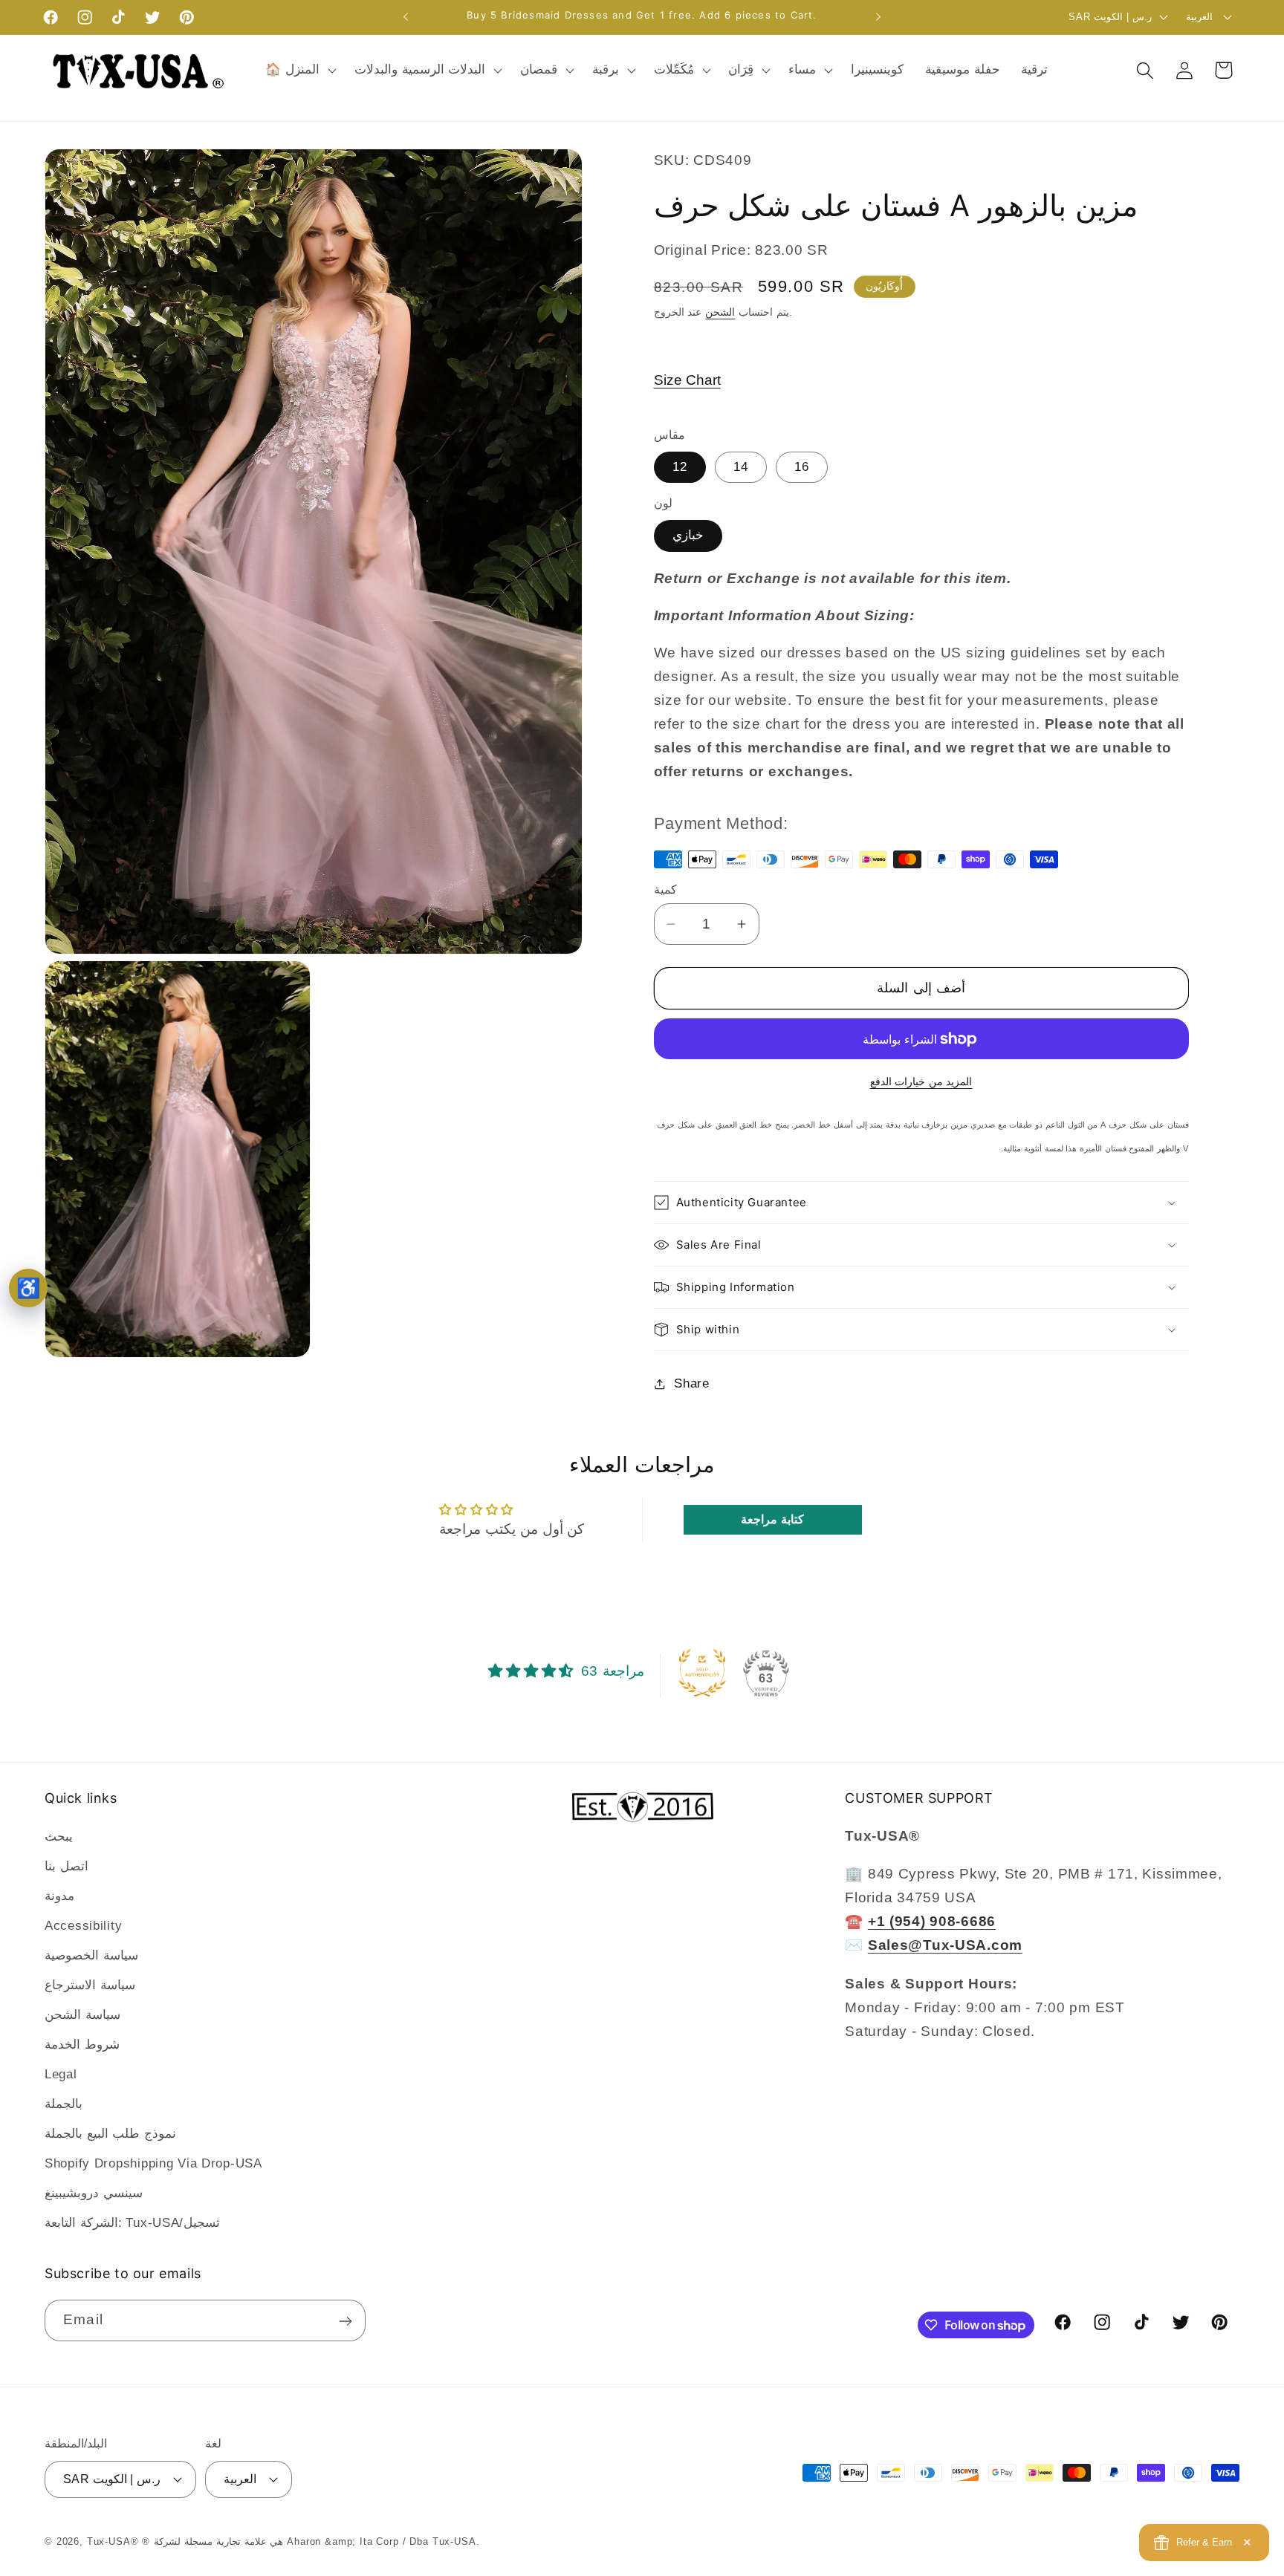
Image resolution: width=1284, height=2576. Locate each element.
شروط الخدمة (82, 2045)
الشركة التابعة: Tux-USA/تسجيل (132, 2223)
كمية (665, 889)
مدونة (59, 1896)
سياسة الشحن (82, 2015)
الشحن (720, 312)
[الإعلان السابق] (406, 17)
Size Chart (687, 380)
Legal (61, 2074)
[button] (299, 71)
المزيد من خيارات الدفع (921, 1082)
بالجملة (64, 2104)
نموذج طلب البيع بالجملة (110, 2134)
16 (802, 467)
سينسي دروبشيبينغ (94, 2193)
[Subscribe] (345, 2321)
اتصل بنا (67, 1866)
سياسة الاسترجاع (90, 1985)
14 (741, 467)
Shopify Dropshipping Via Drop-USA (153, 2163)
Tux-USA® (113, 2541)
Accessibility (83, 1926)
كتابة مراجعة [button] (772, 1519)
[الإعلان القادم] (878, 17)
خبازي (688, 535)
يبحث (59, 1837)
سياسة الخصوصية (91, 1955)
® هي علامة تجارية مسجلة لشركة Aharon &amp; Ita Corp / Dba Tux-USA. (311, 2541)
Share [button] (692, 1383)
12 (680, 467)
